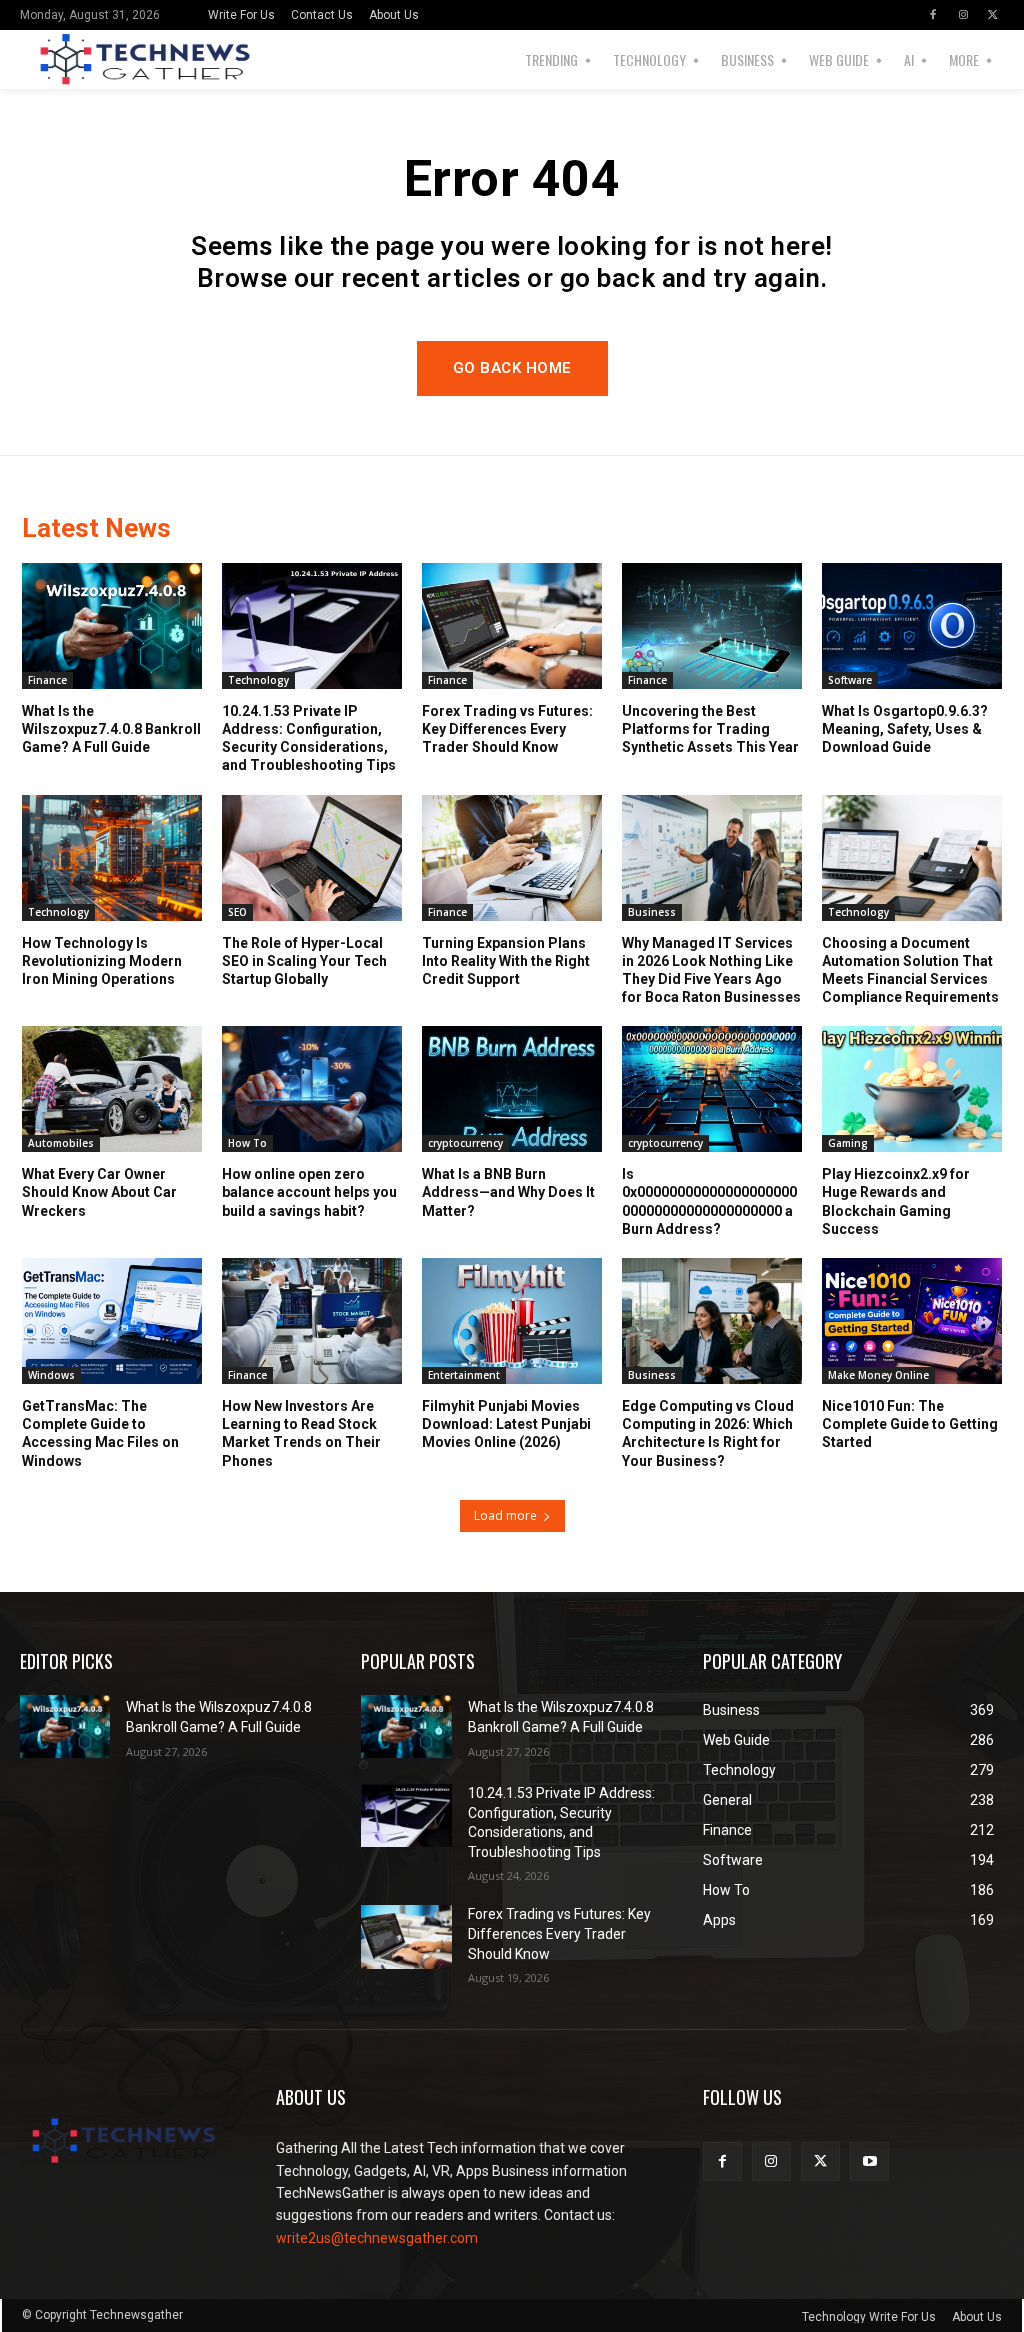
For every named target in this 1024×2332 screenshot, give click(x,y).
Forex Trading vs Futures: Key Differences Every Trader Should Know (507, 729)
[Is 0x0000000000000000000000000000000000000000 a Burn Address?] (712, 1089)
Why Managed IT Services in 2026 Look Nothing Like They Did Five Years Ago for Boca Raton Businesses (711, 970)
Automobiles (61, 1143)
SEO (237, 912)
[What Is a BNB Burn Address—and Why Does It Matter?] (512, 1089)
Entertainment (464, 1375)
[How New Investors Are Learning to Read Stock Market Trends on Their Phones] (312, 1321)
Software (850, 680)
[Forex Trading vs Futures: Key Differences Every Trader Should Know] (512, 626)
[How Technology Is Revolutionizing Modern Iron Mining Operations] (112, 858)
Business (652, 912)
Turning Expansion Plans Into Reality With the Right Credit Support (506, 961)
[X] (993, 15)
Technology (258, 680)
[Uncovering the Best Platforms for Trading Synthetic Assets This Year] (712, 626)
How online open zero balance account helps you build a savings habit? (309, 1192)
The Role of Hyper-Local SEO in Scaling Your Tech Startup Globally (304, 961)
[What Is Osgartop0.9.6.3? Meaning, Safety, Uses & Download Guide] (912, 626)
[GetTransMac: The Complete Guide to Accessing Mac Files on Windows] (112, 1321)
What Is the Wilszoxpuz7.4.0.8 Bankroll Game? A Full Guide (111, 729)
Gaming (848, 1143)
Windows (51, 1375)
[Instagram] (963, 15)
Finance (47, 680)
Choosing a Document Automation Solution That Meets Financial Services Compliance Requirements (910, 970)
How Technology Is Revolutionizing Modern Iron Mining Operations (102, 961)
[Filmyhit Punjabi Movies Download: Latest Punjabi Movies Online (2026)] (512, 1321)
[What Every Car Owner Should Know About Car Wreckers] (112, 1089)
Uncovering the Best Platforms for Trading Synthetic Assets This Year (710, 729)
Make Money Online (878, 1375)
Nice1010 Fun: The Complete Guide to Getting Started (910, 1424)
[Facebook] (933, 15)
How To (247, 1143)
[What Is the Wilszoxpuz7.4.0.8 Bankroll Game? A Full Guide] (112, 626)
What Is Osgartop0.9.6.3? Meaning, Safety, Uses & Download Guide (905, 729)
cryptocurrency (465, 1143)
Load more (505, 1515)
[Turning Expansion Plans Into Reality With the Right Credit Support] (512, 858)
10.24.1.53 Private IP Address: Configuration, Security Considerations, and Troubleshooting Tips (309, 738)
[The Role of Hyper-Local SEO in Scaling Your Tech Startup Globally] (312, 858)
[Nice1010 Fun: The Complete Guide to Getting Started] (912, 1321)
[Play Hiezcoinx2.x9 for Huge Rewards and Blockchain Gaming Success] (912, 1089)
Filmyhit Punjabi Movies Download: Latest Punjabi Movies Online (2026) (506, 1424)
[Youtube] (869, 2161)
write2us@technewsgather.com (377, 2238)
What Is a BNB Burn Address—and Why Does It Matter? (508, 1192)
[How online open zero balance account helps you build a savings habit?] (312, 1089)
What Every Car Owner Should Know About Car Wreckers (99, 1192)
